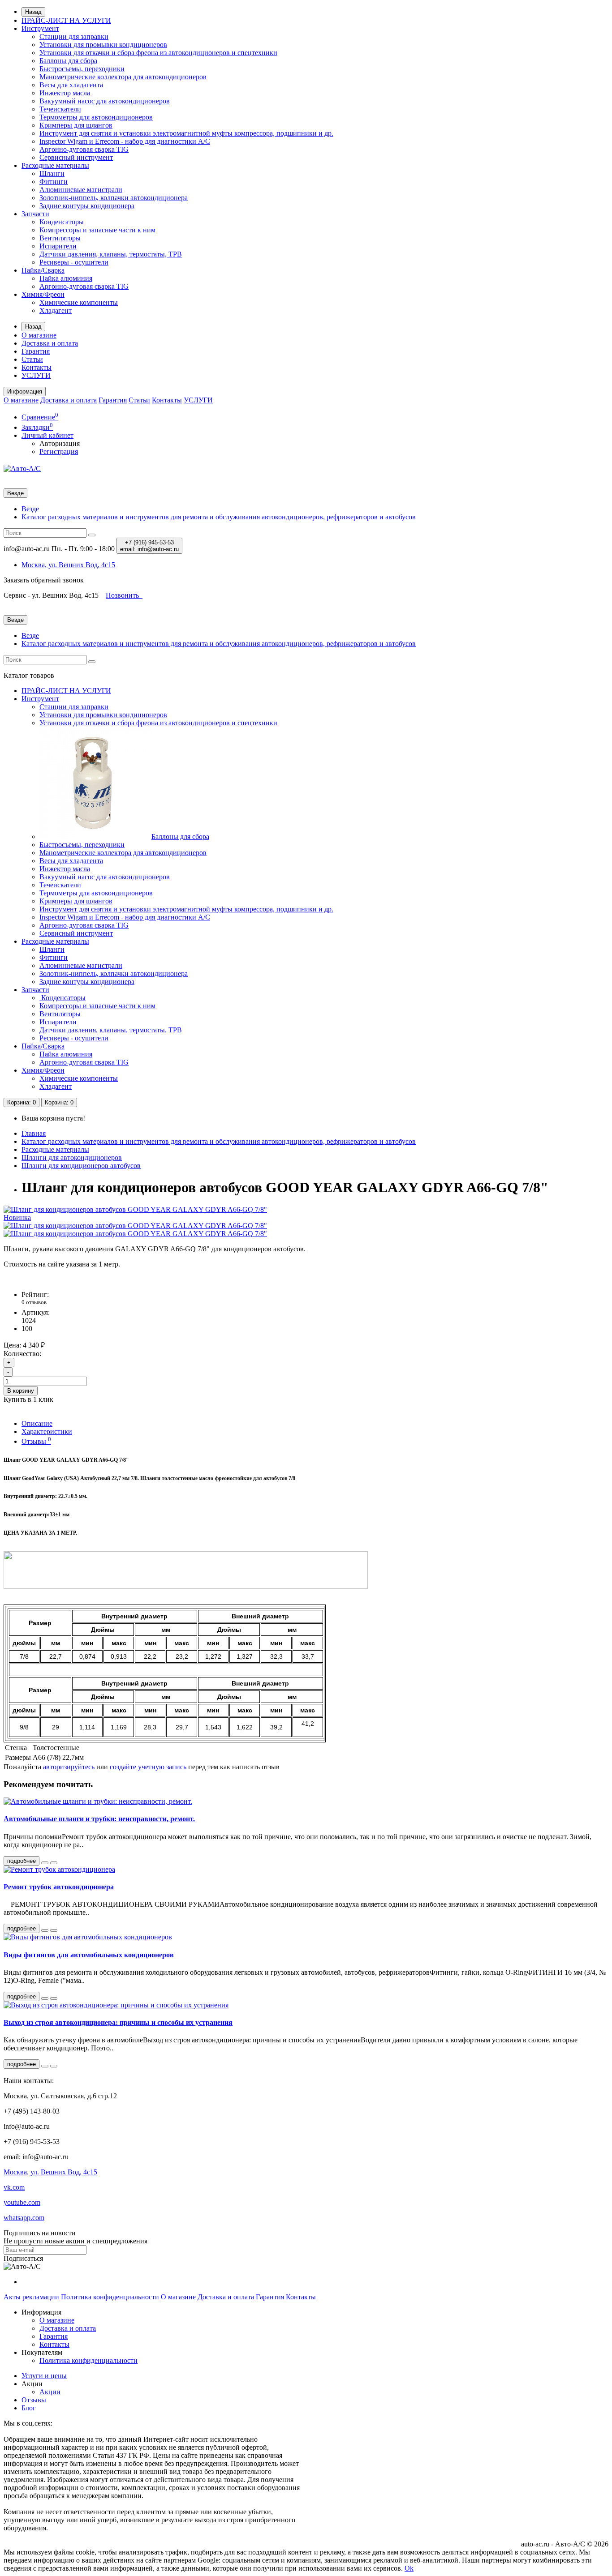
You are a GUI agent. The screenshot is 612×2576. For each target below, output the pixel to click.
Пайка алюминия (66, 278)
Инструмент (40, 28)
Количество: (22, 1354)
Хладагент (56, 310)
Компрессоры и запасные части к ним (97, 230)
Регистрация (59, 451)
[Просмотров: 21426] (54, 1930)
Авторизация (60, 443)
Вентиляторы (60, 238)
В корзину (21, 1391)
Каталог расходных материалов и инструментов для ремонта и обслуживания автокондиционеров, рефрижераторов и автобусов (219, 517)
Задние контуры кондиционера (87, 206)
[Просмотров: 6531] (54, 1998)
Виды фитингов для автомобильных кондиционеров (89, 1955)
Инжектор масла (65, 93)
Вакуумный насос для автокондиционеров (105, 101)
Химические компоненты (79, 302)
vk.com (14, 2187)
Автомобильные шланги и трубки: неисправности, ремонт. (99, 1819)
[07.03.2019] (45, 1930)
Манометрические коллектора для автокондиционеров (123, 77)
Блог (29, 2408)
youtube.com (22, 2202)
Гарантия (36, 351)
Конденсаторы (62, 222)
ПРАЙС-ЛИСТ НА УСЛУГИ (66, 20)
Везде (30, 509)
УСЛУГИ (36, 375)
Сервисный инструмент (76, 157)
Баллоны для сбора (68, 61)
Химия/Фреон (43, 294)
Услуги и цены (44, 2376)
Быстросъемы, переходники (82, 69)
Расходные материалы (55, 165)
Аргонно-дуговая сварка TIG (84, 149)
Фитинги (54, 182)
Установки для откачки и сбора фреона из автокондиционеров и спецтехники (158, 53)
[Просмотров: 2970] (54, 1863)
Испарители (58, 246)
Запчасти (35, 214)
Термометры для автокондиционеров (96, 117)
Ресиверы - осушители (74, 262)
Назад (33, 12)
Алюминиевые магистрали (81, 190)
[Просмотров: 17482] (54, 2066)
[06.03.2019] (45, 1863)
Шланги (52, 173)
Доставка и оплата (50, 343)
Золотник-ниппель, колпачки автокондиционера (114, 198)
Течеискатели (60, 109)
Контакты (37, 367)
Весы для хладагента (71, 85)
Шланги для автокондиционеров (72, 1157)
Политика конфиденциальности (110, 2297)
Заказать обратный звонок (44, 580)
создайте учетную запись (148, 1767)
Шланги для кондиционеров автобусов (81, 1166)
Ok (409, 2568)
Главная (34, 1133)
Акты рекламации (31, 2297)
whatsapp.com (24, 2218)
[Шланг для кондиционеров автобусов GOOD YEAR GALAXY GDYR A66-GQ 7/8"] (135, 1226)
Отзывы (36, 1441)
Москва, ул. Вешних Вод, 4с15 (50, 2172)
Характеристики (47, 1431)
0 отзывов (34, 1302)
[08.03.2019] (45, 1998)
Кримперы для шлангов (76, 125)
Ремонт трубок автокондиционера (59, 1887)
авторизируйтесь (69, 1767)
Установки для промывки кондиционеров (103, 45)
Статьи (32, 359)
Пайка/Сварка (43, 270)
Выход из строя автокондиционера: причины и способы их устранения (118, 2022)
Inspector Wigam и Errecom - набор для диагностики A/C (125, 141)
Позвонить (123, 595)
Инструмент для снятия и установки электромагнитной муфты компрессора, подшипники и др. (186, 133)
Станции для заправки (74, 36)
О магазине (39, 335)
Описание (37, 1423)
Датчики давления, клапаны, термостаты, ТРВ (111, 254)
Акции (50, 2392)
